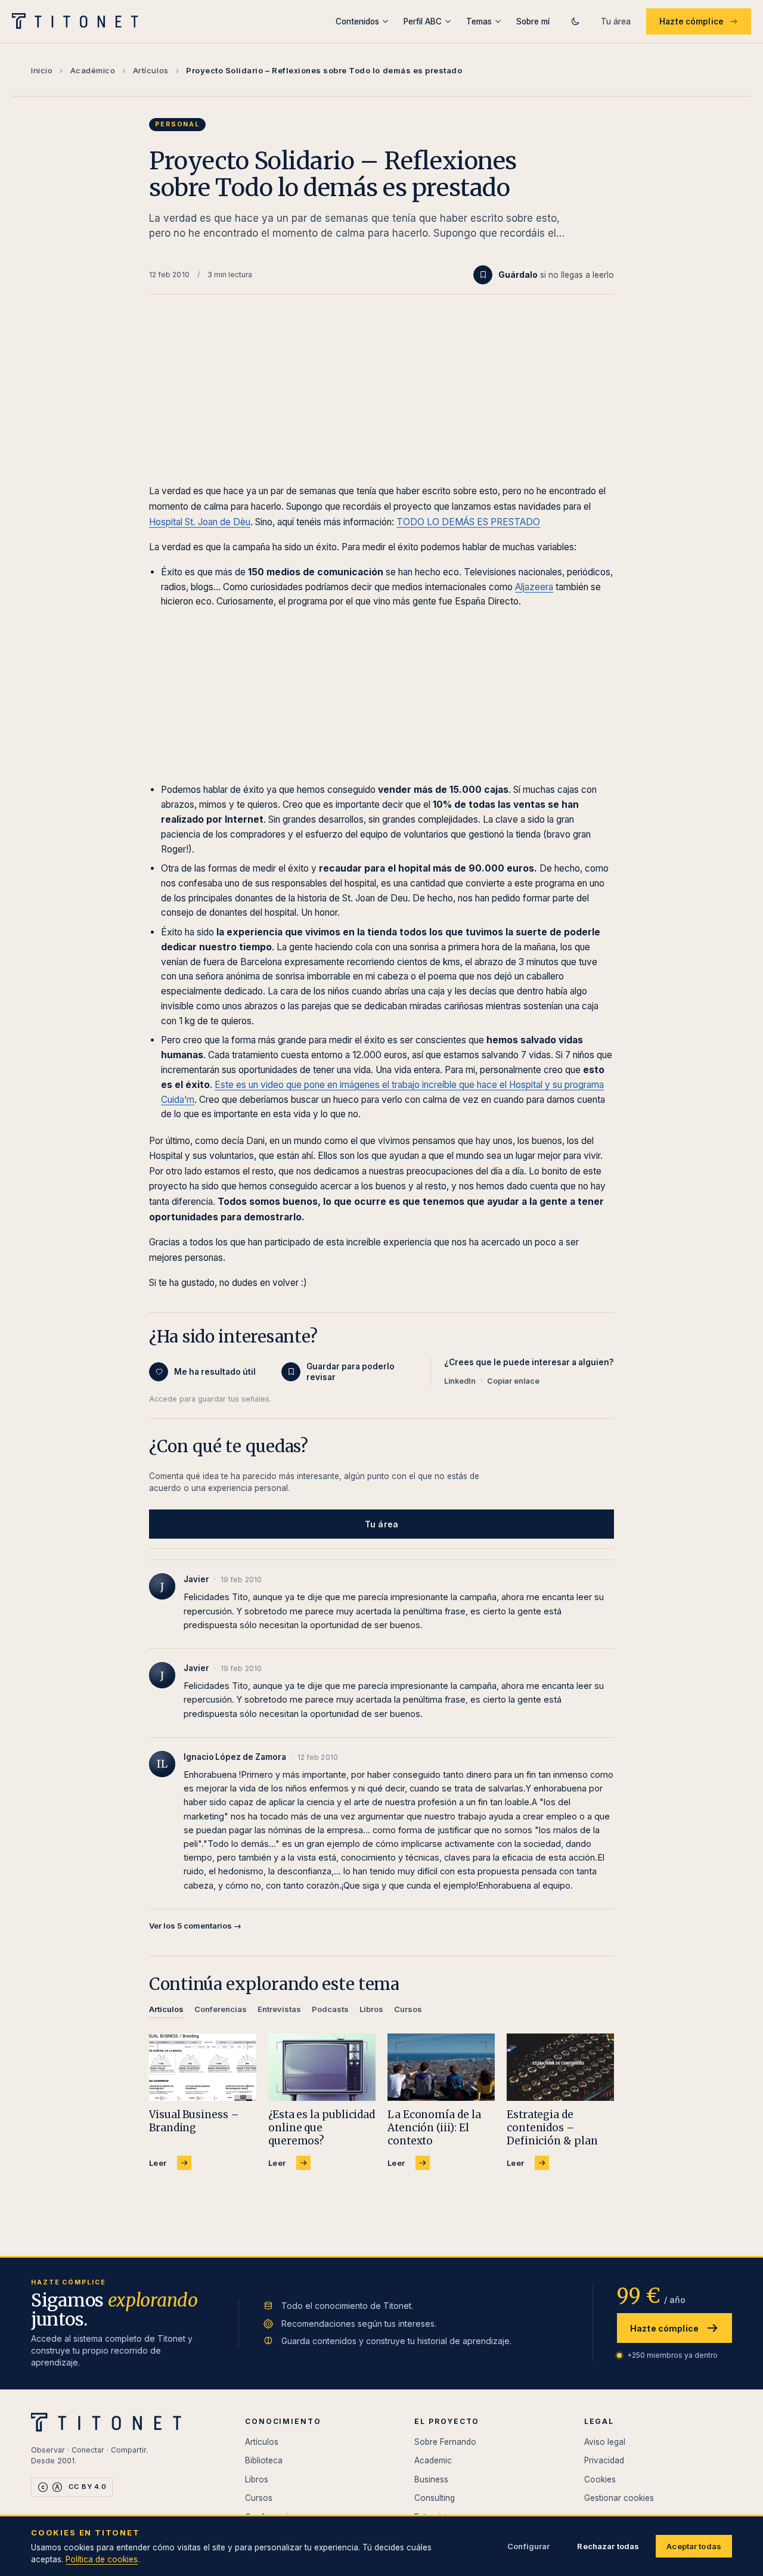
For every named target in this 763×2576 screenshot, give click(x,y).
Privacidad (604, 2460)
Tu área (616, 21)
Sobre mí (533, 21)
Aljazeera (534, 587)
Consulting (435, 2498)
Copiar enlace (513, 1381)
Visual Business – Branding (194, 2121)
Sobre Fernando (445, 2442)
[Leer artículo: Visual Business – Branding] (203, 2067)
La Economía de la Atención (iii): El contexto (434, 2128)
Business (431, 2479)
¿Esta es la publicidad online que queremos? (322, 2128)
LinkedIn (460, 1381)
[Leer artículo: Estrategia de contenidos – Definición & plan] (560, 2067)
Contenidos (357, 21)
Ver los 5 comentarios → (195, 1926)
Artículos (151, 70)
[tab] (166, 2011)
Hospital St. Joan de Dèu (200, 522)
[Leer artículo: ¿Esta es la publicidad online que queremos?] (322, 2067)
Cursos (259, 2498)
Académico (93, 70)
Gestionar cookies (619, 2498)
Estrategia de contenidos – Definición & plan (552, 2128)
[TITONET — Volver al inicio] (79, 21)
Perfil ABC (423, 21)
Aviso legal (605, 2442)
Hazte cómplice (691, 21)
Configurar (528, 2546)
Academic (433, 2460)
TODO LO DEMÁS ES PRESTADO (468, 522)
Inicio (42, 70)
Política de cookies (102, 2559)
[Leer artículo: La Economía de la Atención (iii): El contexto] (441, 2067)
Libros (257, 2479)
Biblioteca (264, 2460)
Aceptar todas (694, 2546)
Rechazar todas (608, 2546)
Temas (479, 21)
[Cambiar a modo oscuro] (575, 21)
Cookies (600, 2479)
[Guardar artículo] (483, 275)
